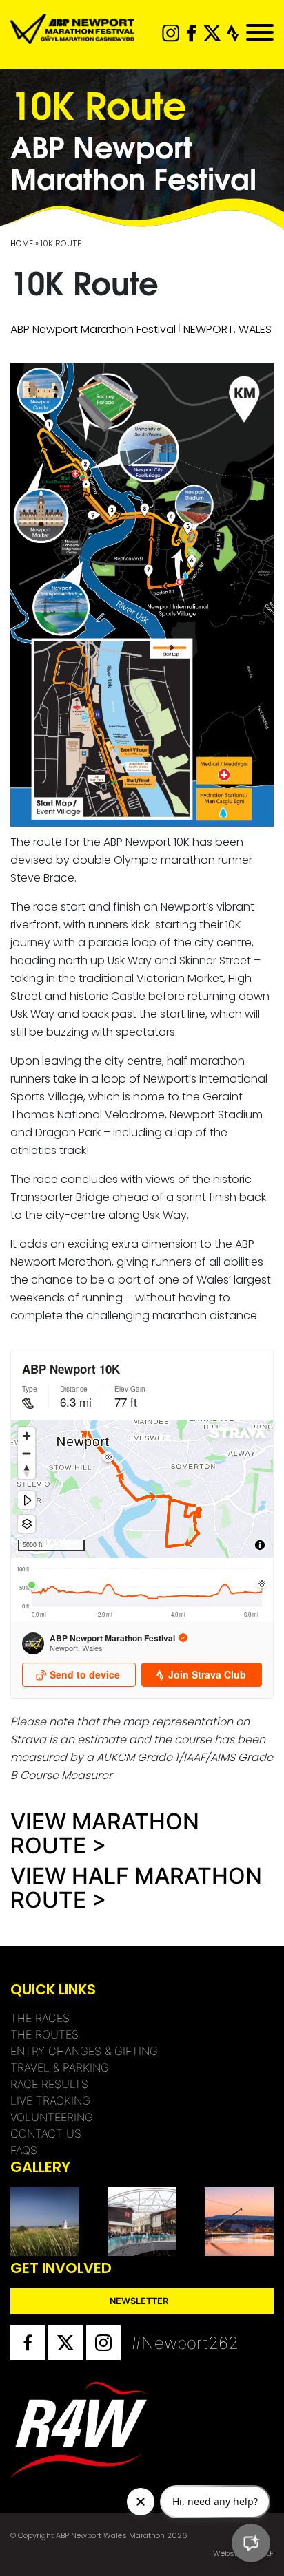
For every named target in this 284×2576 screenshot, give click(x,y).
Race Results (49, 2084)
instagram (171, 33)
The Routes (44, 2034)
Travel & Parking (60, 2067)
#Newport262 (148, 2343)
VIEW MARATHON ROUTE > (105, 1833)
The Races (40, 2018)
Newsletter (139, 2301)
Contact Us (46, 2133)
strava (233, 33)
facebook (191, 33)
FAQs (24, 2150)
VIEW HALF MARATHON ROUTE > (136, 1888)
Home (22, 243)
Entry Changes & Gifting (84, 2051)
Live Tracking (50, 2100)
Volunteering (52, 2117)
